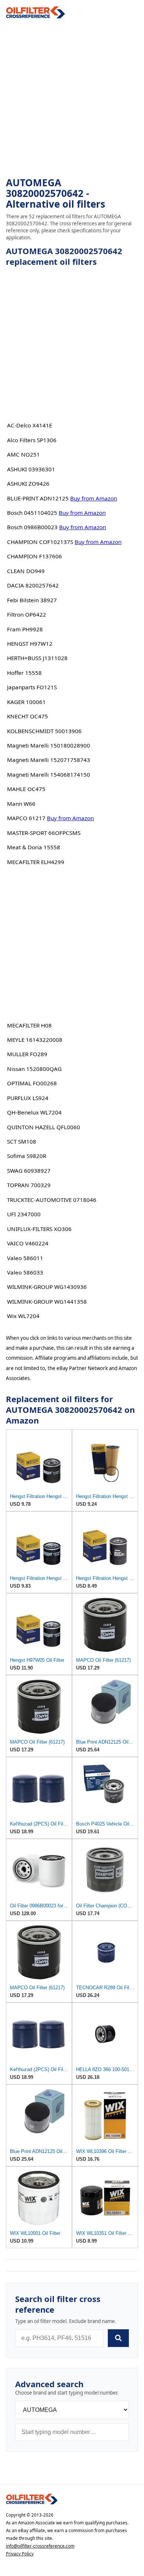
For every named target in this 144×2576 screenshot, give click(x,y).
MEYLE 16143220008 (35, 1040)
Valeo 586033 (25, 1272)
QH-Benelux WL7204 (34, 1112)
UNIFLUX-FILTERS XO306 (39, 1229)
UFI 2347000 (24, 1214)
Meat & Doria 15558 (34, 847)
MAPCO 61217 (26, 818)
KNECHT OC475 (28, 716)
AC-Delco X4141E (30, 425)
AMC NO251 (23, 454)
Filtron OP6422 (27, 614)
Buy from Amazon (94, 498)
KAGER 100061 (26, 702)
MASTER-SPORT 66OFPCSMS (44, 833)
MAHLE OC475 (26, 789)
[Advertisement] (72, 98)
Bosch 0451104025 (32, 513)
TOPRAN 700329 (29, 1185)
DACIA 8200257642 (33, 585)
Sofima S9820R (27, 1156)
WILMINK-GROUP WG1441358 (47, 1301)
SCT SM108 (22, 1141)
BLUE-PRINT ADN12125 (38, 498)
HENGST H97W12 (30, 644)
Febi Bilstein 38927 (32, 600)
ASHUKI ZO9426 (28, 483)
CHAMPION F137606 (35, 556)
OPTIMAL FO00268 (32, 1083)
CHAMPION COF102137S (40, 542)
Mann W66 (21, 804)
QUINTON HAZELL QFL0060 (44, 1127)
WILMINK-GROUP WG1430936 (47, 1287)
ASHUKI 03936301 (31, 469)
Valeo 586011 (25, 1258)
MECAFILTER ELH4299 (36, 862)
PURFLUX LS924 (28, 1098)
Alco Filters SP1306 (32, 440)
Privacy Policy (20, 2554)
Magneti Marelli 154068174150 (49, 774)
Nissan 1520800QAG (34, 1069)
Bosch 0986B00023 (32, 527)
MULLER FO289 (27, 1054)
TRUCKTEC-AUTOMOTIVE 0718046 (52, 1200)
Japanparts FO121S (32, 687)
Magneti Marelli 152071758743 (49, 760)
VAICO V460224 (28, 1243)
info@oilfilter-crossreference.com (40, 2546)
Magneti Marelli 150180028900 (49, 745)
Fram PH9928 (25, 629)
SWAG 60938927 (29, 1171)
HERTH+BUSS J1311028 (37, 658)
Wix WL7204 (23, 1316)
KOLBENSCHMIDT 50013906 (44, 731)
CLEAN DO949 (26, 571)
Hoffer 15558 (24, 673)
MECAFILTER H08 (29, 1025)
